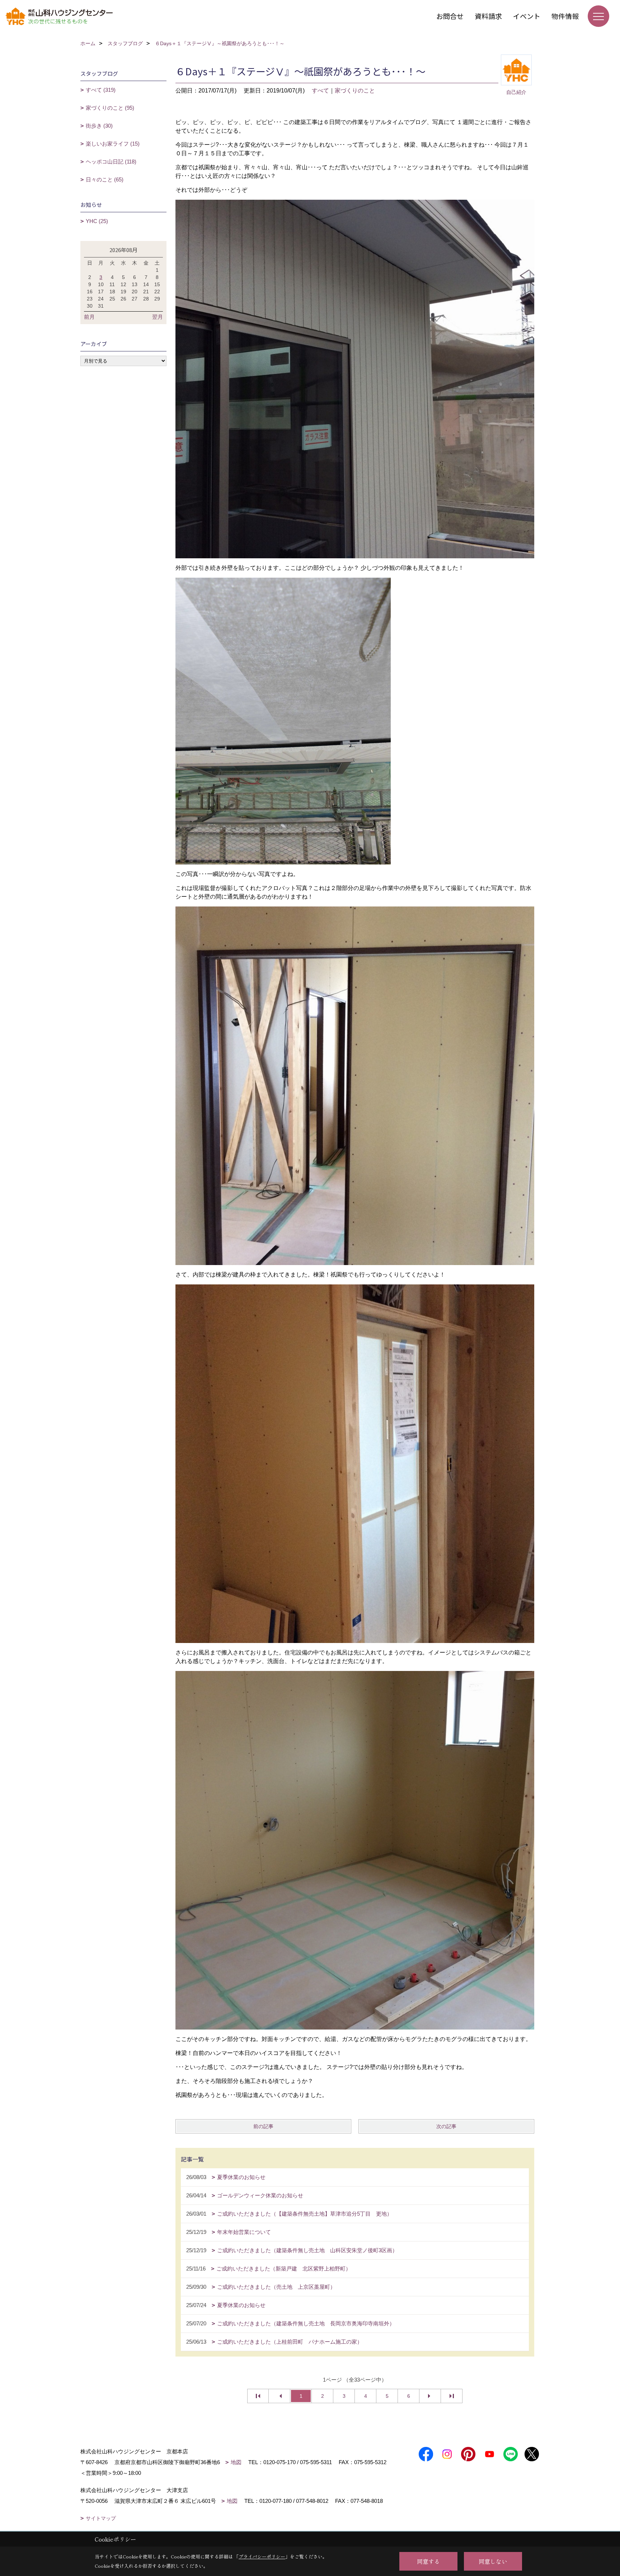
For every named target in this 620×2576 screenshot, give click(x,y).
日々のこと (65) (105, 179)
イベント (527, 16)
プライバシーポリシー (262, 2556)
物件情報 (565, 16)
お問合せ (450, 16)
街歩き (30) (99, 126)
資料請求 (488, 16)
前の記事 (263, 2126)
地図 (236, 2462)
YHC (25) (97, 221)
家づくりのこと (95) (110, 108)
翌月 (158, 317)
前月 (89, 317)
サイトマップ (101, 2518)
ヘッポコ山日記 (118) (111, 162)
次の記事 (446, 2126)
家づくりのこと (355, 91)
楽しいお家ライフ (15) (113, 144)
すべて (320, 91)
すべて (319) (101, 90)
